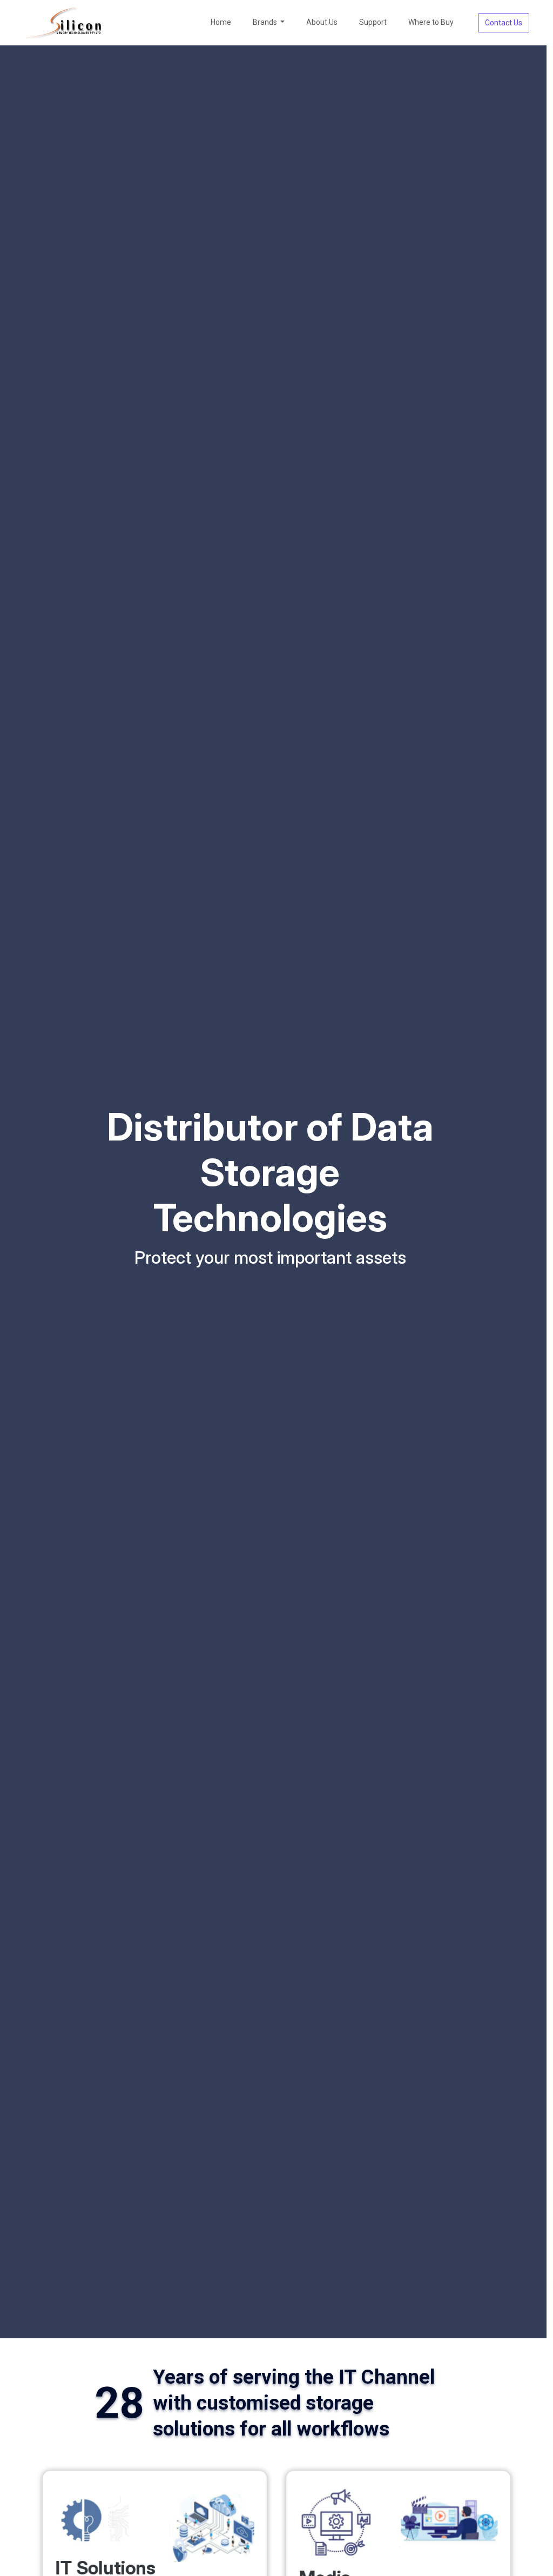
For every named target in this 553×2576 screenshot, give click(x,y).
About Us (322, 22)
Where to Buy (431, 22)
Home (221, 22)
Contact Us (504, 23)
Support (373, 22)
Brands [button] (266, 22)
